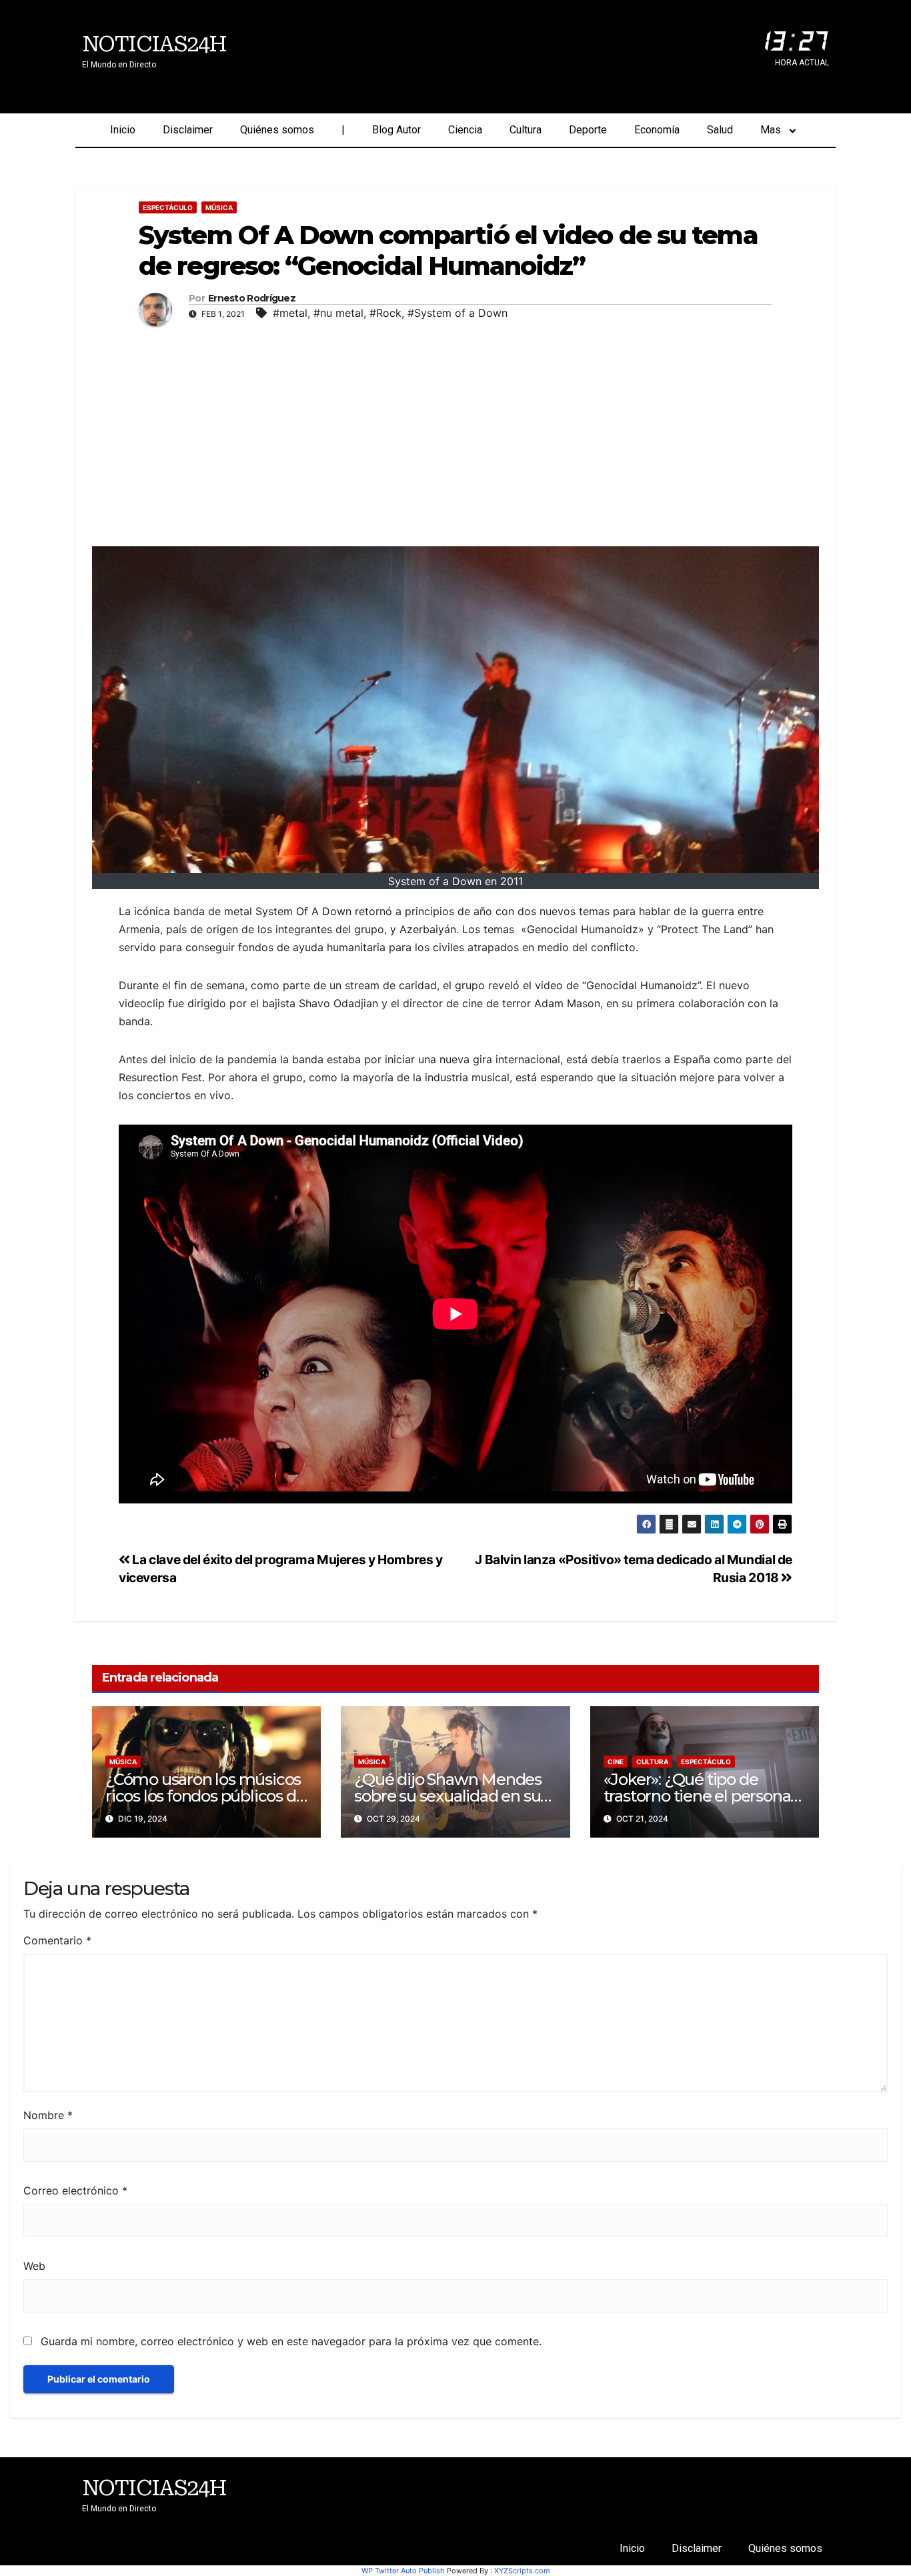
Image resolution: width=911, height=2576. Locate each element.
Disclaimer (188, 130)
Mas (771, 130)
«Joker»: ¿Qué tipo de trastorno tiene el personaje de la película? (704, 1796)
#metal (290, 313)
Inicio (123, 130)
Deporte (588, 130)
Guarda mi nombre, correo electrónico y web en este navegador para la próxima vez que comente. (291, 2341)
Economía (657, 130)
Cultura (526, 130)
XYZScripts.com (522, 2571)
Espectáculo (168, 207)
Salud (720, 130)
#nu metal (338, 313)
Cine (616, 1762)
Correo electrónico (75, 2190)
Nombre (48, 2115)
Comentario (57, 1940)
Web (34, 2266)
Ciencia (465, 130)
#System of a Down (458, 313)
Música (219, 207)
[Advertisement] (455, 433)
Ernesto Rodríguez (252, 298)
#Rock (385, 313)
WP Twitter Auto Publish (403, 2571)
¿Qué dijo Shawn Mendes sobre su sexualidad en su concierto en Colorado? (448, 1796)
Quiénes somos (277, 130)
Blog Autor (396, 130)
